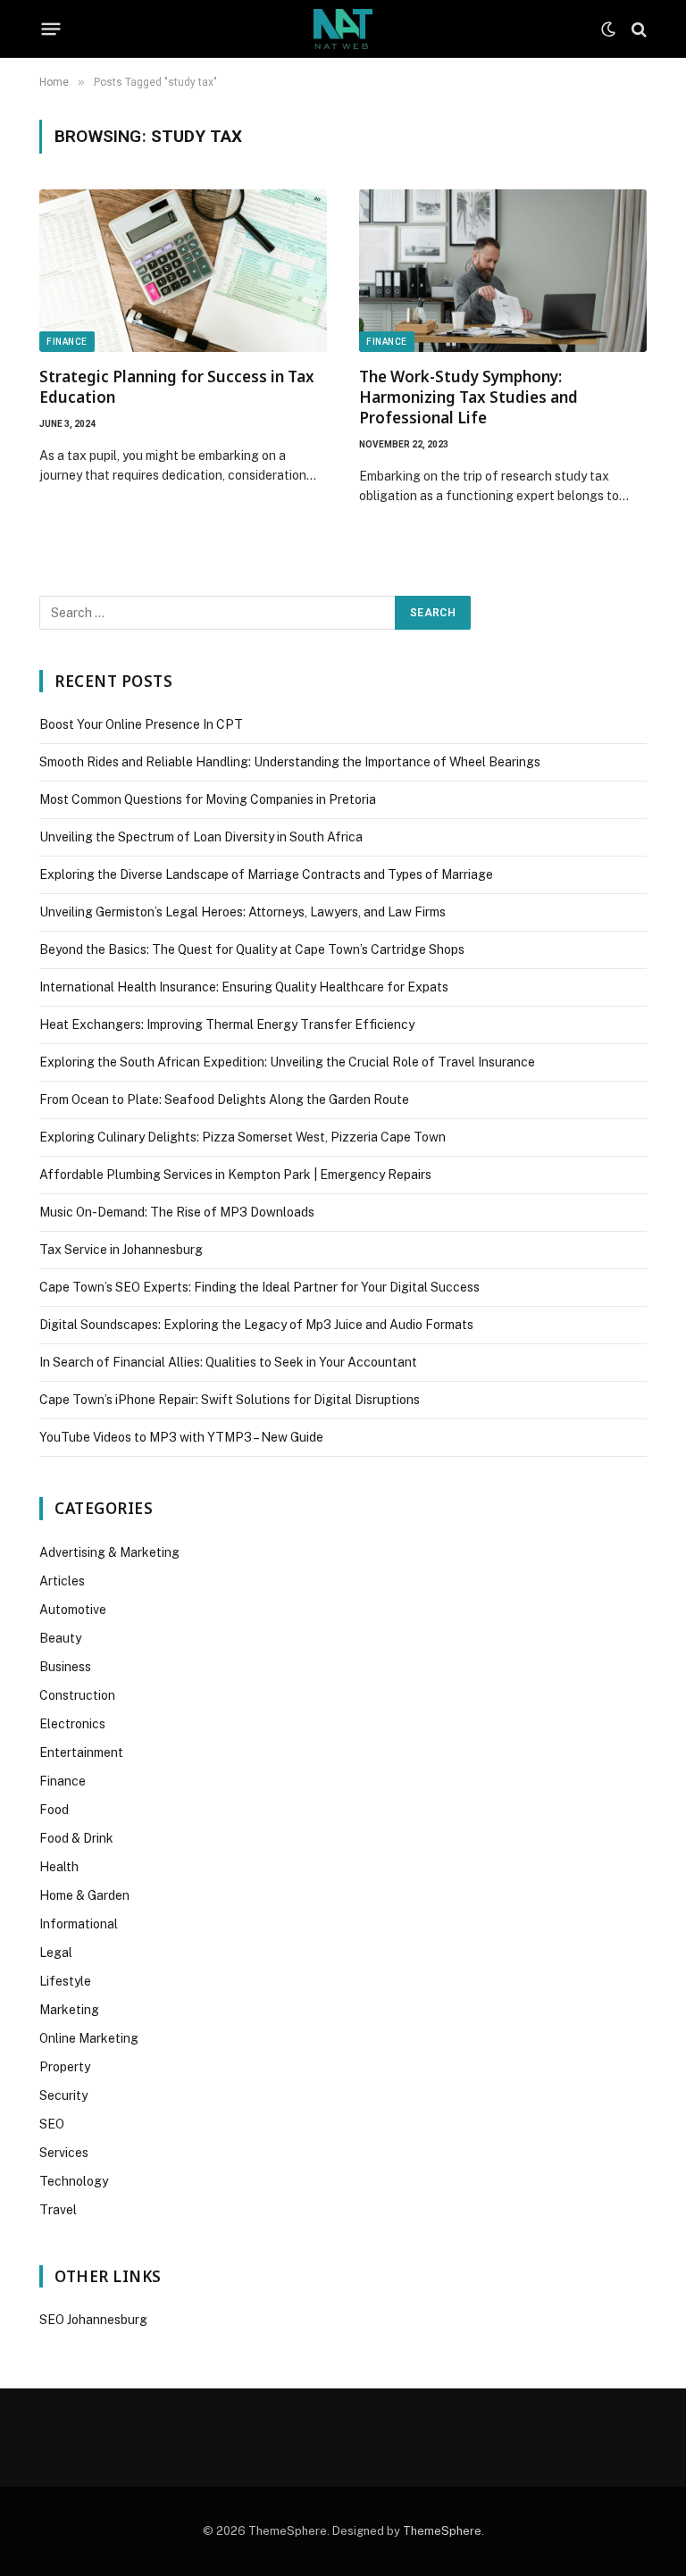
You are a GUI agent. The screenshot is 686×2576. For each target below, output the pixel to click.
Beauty (60, 1638)
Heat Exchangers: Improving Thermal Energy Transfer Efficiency (227, 1025)
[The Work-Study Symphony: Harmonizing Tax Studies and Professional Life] (503, 270)
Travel (58, 2210)
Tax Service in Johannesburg (121, 1250)
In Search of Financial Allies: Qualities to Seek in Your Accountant (228, 1362)
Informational (79, 1924)
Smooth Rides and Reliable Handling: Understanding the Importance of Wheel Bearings (290, 762)
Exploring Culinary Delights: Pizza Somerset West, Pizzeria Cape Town (243, 1137)
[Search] (637, 29)
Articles (62, 1581)
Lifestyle (65, 1981)
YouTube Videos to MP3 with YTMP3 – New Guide (181, 1437)
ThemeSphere (442, 2531)
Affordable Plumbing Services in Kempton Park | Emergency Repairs (235, 1175)
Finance (67, 342)
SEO (52, 2124)
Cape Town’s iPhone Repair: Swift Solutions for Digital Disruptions (230, 1400)
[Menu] (51, 29)
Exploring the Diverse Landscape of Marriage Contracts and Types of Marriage (266, 874)
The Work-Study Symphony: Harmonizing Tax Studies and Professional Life (468, 397)
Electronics (72, 1724)
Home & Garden (84, 1895)
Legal (56, 1953)
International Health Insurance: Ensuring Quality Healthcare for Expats (244, 987)
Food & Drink (76, 1838)
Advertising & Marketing (109, 1552)
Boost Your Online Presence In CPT (141, 724)
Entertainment (81, 1752)
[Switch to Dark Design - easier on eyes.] (608, 29)
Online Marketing (89, 2038)
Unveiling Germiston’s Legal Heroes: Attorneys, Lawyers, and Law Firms (243, 912)
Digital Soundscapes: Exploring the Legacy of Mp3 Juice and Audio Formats (256, 1325)
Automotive (73, 1610)
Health (59, 1867)
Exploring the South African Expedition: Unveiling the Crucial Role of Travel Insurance (287, 1062)
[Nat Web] (343, 29)
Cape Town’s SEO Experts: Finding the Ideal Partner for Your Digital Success (259, 1287)
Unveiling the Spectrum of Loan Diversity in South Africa (201, 837)
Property (65, 2067)
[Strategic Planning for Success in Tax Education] (183, 270)
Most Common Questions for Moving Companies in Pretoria (208, 799)
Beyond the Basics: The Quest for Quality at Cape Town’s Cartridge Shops (252, 949)
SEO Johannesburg (93, 2320)
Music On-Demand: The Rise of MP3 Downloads (177, 1212)
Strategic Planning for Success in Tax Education (177, 387)
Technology (74, 2181)
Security (63, 2095)
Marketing (69, 2010)
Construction (77, 1695)
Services (64, 2153)
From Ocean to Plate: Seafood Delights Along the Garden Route (224, 1100)
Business (65, 1667)
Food (54, 1810)
